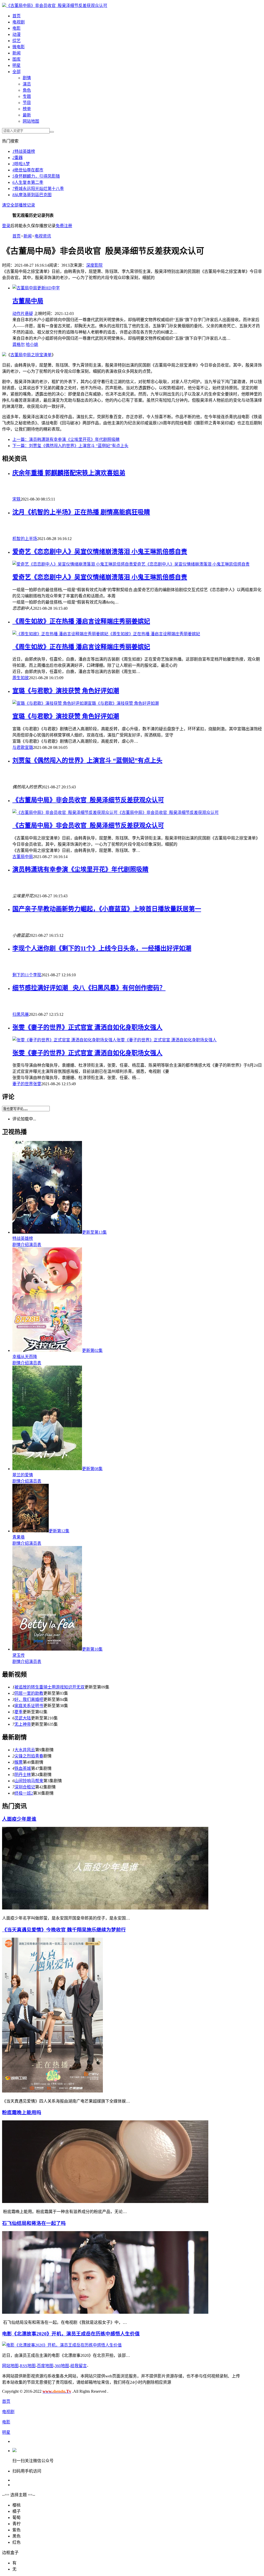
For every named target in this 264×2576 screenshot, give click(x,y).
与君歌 (19, 747)
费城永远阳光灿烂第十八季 (38, 189)
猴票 (19, 1762)
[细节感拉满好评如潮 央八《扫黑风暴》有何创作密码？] (137, 1004)
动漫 (16, 34)
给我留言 (79, 2366)
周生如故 (21, 678)
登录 (6, 226)
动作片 (19, 314)
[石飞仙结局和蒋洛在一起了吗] (105, 2312)
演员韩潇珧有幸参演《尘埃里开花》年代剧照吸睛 (66, 439)
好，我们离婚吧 (29, 1699)
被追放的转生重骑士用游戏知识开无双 (49, 1687)
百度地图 (45, 2366)
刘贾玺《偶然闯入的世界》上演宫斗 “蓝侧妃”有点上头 (70, 446)
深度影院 (94, 265)
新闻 (16, 53)
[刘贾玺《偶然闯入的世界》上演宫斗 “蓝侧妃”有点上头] (137, 776)
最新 (27, 115)
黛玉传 (19, 1655)
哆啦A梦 (21, 164)
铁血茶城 (23, 1768)
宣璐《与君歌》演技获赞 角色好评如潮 (66, 691)
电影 (16, 28)
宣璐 (29, 747)
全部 (16, 72)
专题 (27, 96)
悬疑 (29, 314)
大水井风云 (25, 1750)
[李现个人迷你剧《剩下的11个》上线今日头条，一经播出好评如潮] (137, 964)
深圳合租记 (25, 1787)
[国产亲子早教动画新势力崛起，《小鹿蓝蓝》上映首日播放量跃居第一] (137, 925)
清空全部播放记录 (19, 205)
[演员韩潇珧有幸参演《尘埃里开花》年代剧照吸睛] (137, 885)
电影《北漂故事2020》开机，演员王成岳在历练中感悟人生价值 (71, 2334)
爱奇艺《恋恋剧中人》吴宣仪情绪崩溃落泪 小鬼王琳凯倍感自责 (100, 552)
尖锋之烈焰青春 (29, 1756)
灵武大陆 (23, 1718)
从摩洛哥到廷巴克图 (32, 195)
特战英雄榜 (24, 151)
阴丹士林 (23, 1775)
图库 (16, 59)
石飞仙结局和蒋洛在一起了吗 (34, 2223)
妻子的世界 (23, 1084)
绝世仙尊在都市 (28, 170)
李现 (37, 975)
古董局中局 (28, 301)
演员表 (35, 1245)
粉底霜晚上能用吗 (22, 2113)
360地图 (62, 2366)
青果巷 (19, 1537)
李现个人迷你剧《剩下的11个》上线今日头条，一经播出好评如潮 (102, 948)
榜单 (27, 109)
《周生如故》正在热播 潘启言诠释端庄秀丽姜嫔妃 (81, 621)
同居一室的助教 (29, 1693)
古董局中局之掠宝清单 (31, 355)
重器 (18, 158)
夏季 (19, 1712)
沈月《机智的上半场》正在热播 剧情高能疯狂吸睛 (81, 512)
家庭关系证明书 (29, 1706)
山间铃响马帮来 (29, 1781)
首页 (16, 16)
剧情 (27, 78)
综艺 (16, 41)
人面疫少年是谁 (19, 1819)
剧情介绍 (21, 1245)
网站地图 (31, 121)
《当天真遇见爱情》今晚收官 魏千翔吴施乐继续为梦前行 (64, 1930)
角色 (27, 90)
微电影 (19, 47)
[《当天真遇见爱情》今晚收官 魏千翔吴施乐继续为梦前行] (52, 2091)
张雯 (37, 1084)
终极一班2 (24, 1793)
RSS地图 (28, 2366)
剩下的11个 (23, 975)
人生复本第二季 (28, 182)
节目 (27, 103)
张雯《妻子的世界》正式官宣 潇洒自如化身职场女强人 (87, 1027)
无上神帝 (23, 1724)
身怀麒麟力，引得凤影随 (36, 176)
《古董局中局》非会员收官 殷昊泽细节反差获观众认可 (57, 6)
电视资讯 (43, 236)
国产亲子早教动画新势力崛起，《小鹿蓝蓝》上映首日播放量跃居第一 (107, 909)
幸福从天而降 (25, 1357)
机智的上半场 (25, 539)
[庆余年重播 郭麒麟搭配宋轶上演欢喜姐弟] (137, 489)
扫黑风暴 (21, 1014)
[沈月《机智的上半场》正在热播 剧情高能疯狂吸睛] (137, 528)
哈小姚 (32, 344)
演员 (27, 84)
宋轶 (16, 499)
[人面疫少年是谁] (105, 1908)
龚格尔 (19, 344)
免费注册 (64, 226)
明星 (16, 65)
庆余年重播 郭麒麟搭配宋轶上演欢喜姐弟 (69, 473)
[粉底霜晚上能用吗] (105, 2202)
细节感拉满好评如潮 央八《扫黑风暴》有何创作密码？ (89, 988)
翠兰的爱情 (23, 1475)
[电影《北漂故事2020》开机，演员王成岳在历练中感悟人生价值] (62, 2345)
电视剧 (19, 22)
